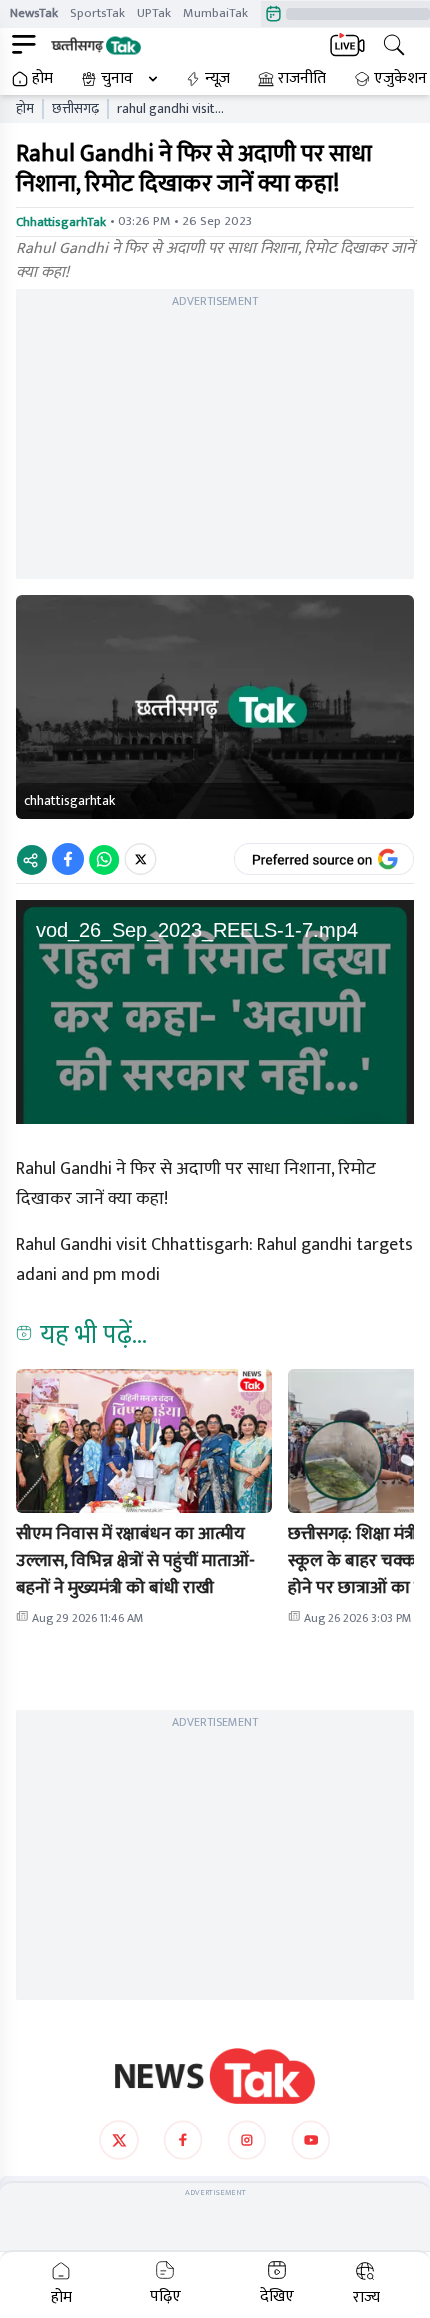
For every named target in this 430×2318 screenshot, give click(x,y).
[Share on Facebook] (68, 859)
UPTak (154, 13)
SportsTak (97, 13)
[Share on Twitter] (140, 859)
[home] (215, 2076)
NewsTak (34, 13)
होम (42, 79)
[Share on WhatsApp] (104, 859)
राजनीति (302, 79)
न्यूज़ (217, 79)
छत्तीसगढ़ (75, 109)
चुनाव (117, 79)
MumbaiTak (215, 13)
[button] (144, 1441)
